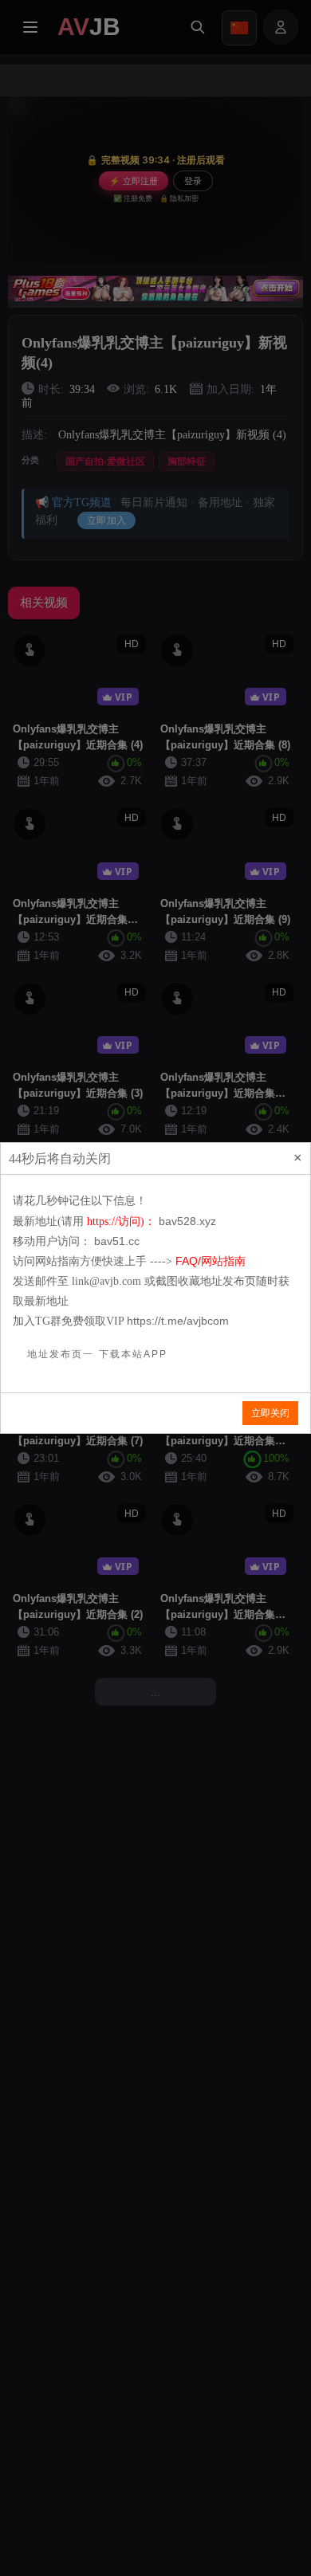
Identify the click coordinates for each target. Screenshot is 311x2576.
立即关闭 (270, 1413)
